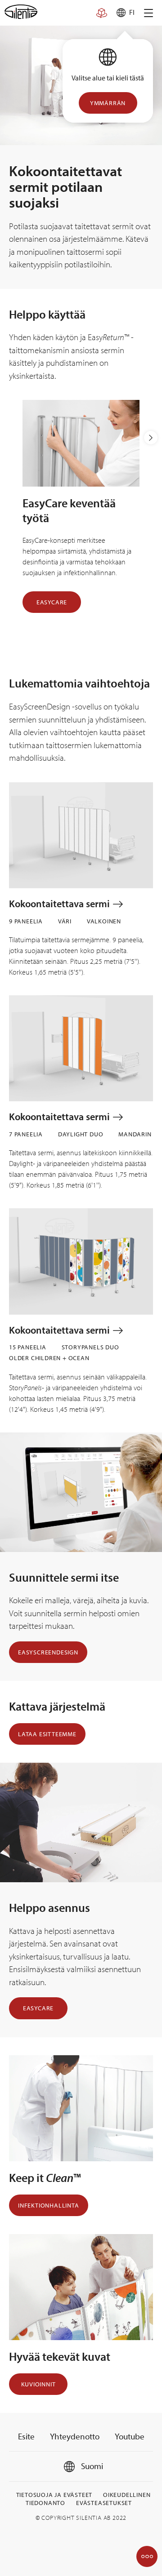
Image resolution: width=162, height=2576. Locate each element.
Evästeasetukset (104, 2503)
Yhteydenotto (75, 2436)
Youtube (130, 2436)
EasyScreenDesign (48, 1652)
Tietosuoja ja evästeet (54, 2495)
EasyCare (52, 602)
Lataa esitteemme (47, 1734)
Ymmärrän (108, 103)
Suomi (91, 2466)
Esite (26, 2436)
